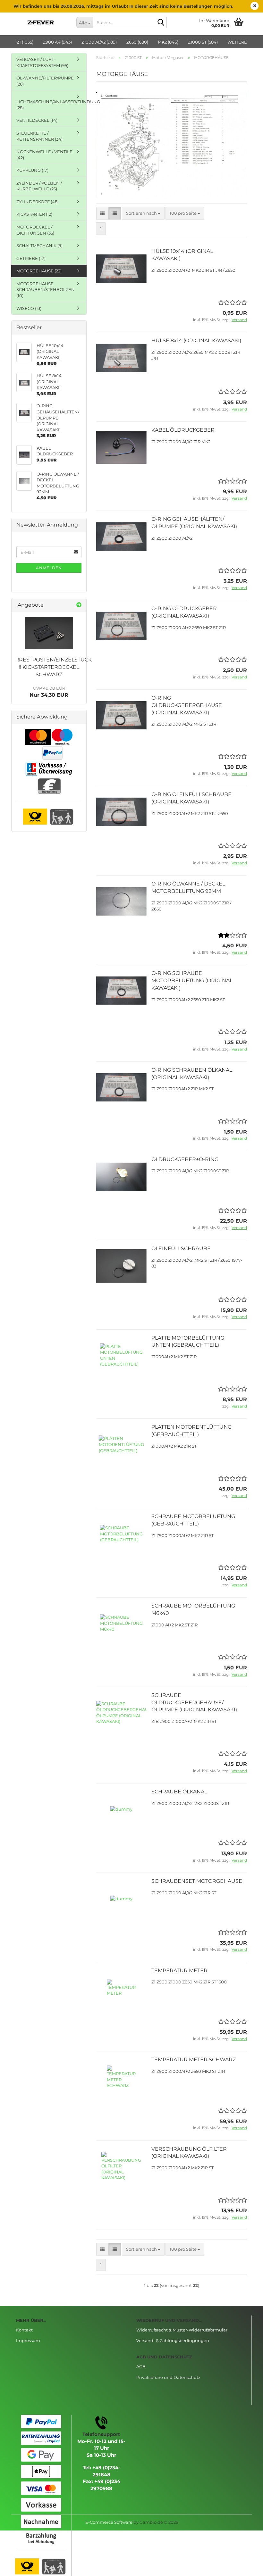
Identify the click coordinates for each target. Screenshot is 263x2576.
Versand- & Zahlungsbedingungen (173, 2340)
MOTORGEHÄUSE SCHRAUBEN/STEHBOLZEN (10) (46, 290)
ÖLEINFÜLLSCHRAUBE (181, 1248)
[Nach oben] (245, 2566)
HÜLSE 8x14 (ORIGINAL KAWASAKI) (196, 341)
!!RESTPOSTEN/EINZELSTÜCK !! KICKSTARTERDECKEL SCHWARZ (54, 667)
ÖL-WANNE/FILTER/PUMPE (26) (45, 81)
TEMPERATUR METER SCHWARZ (194, 2060)
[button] (102, 213)
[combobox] (143, 213)
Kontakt (24, 2330)
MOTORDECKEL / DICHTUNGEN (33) (35, 230)
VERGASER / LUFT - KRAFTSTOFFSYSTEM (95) (42, 62)
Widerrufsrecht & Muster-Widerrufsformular (182, 2330)
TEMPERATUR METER (179, 1970)
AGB (141, 2366)
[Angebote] (79, 605)
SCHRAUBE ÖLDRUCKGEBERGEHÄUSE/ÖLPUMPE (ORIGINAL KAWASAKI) (194, 1703)
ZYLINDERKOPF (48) (38, 202)
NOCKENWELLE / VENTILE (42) (44, 155)
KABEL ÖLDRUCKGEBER (183, 430)
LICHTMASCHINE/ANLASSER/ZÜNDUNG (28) (51, 105)
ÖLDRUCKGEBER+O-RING (185, 1159)
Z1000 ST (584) (203, 42)
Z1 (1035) (25, 42)
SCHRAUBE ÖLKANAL (179, 1792)
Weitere (237, 42)
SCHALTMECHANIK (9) (39, 245)
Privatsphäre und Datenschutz (168, 2377)
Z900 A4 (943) (57, 42)
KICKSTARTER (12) (34, 214)
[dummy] (49, 633)
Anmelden (49, 568)
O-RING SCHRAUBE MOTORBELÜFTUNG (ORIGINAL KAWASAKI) (192, 981)
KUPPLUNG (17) (32, 170)
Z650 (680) (137, 42)
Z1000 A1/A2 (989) (99, 42)
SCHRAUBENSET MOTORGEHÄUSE (197, 1881)
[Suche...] (161, 23)
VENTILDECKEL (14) (37, 120)
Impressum (28, 2340)
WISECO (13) (29, 308)
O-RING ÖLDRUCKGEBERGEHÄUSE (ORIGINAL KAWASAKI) (187, 705)
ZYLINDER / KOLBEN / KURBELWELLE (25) (39, 186)
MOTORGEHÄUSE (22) (39, 271)
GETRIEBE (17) (31, 258)
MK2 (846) (168, 42)
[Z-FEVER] (41, 22)
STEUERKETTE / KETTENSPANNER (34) (39, 136)
